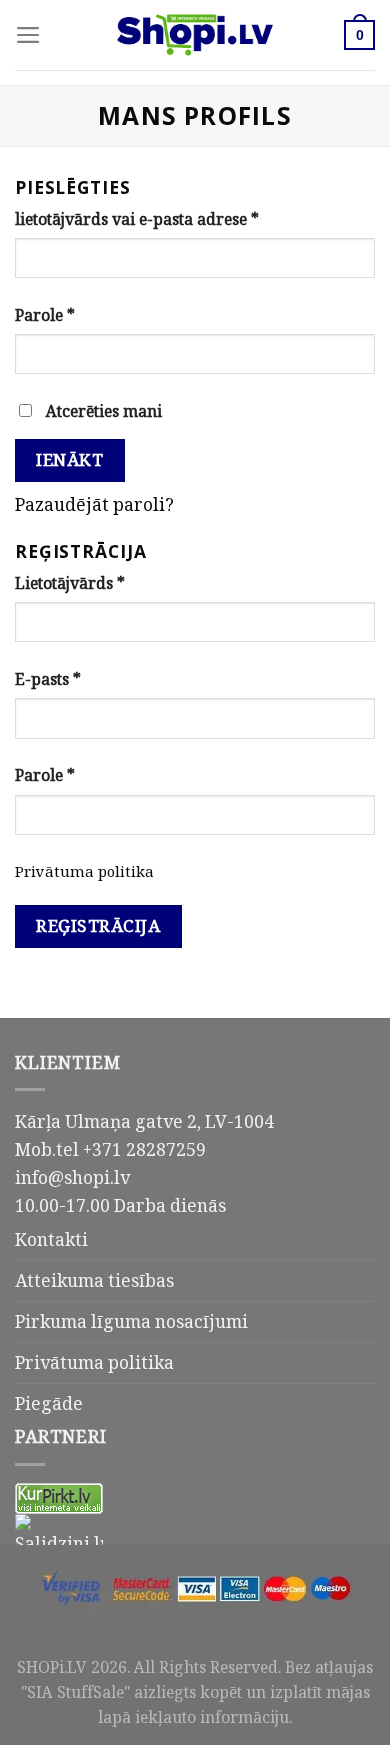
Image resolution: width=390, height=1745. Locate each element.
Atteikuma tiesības (94, 1280)
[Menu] (28, 35)
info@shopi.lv (72, 1177)
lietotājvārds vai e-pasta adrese (137, 219)
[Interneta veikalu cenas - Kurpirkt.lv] (59, 1497)
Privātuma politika (84, 871)
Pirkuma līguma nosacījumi (131, 1321)
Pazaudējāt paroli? (94, 504)
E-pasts (48, 679)
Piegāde (49, 1403)
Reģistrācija (98, 925)
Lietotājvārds (70, 583)
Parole (45, 315)
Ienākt (69, 459)
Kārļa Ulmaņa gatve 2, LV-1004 (144, 1121)
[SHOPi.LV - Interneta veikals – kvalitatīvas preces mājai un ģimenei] (195, 35)
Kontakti (51, 1239)
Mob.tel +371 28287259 (110, 1149)
